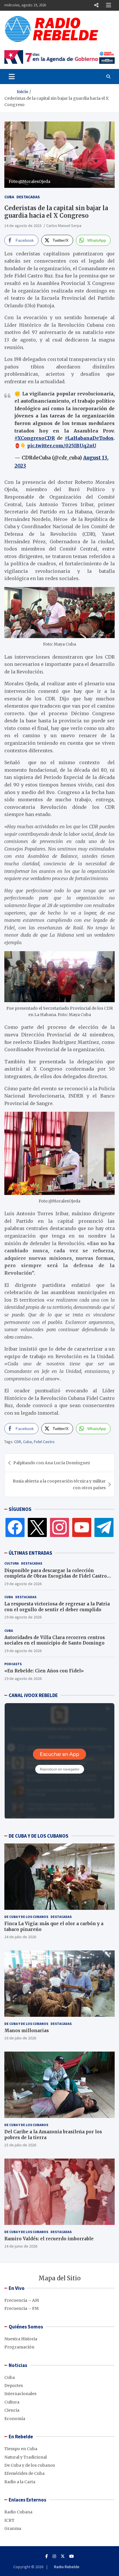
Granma (13, 2528)
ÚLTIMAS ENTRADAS (30, 1553)
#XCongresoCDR (35, 438)
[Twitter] (37, 1527)
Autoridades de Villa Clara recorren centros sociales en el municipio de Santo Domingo (55, 1640)
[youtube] (82, 1527)
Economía (15, 2419)
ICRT (9, 2520)
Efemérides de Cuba (24, 2473)
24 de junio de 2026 (21, 2246)
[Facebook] (15, 1527)
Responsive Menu (96, 5)
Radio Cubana (18, 2512)
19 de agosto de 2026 (23, 1584)
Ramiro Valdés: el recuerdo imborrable (49, 2239)
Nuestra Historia (21, 2339)
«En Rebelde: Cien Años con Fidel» (44, 1671)
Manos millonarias (27, 2031)
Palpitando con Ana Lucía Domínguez (52, 1463)
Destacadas (28, 197)
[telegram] (104, 1527)
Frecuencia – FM (22, 2308)
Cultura (12, 1563)
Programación (19, 2347)
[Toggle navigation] (12, 77)
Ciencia (12, 2410)
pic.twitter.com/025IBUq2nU (62, 446)
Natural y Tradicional (26, 2457)
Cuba (9, 197)
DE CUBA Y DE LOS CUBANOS (39, 1836)
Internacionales (20, 2394)
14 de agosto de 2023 (23, 226)
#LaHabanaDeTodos (89, 438)
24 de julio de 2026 (20, 1937)
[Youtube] (72, 2556)
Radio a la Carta (20, 2482)
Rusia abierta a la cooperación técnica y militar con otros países (59, 1484)
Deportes (14, 2386)
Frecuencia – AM (22, 2300)
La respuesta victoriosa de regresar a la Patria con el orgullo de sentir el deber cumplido (57, 1607)
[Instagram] (59, 1527)
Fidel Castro (44, 1442)
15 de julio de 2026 (20, 2145)
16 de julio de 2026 (20, 2038)
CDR (18, 1442)
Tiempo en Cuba (21, 2449)
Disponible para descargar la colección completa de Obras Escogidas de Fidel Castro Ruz (56, 1576)
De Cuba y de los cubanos (26, 1917)
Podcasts (13, 1664)
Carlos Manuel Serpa (64, 226)
